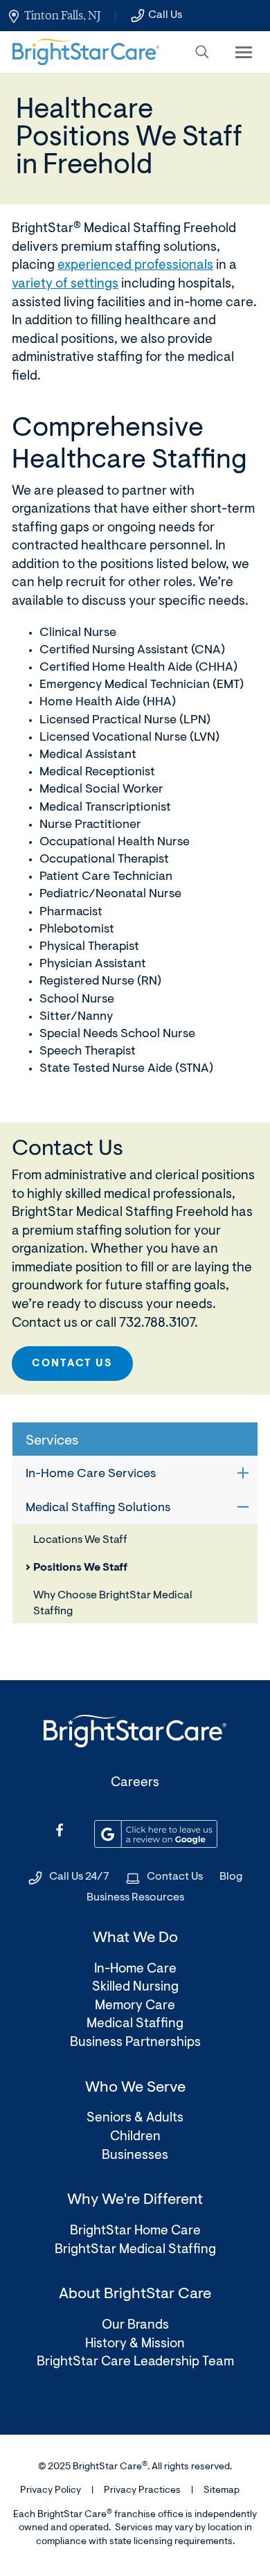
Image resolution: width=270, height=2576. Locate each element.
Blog (231, 1877)
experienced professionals (135, 266)
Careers (135, 1783)
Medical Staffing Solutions (98, 1508)
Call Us (165, 15)
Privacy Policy (51, 2491)
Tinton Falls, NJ (62, 15)
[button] (202, 52)
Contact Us (72, 1364)
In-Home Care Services (91, 1474)
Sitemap (222, 2491)
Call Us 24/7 (79, 1877)
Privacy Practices (142, 2491)
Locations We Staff (80, 1540)
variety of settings (65, 284)
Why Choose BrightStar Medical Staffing (113, 1603)
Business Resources (135, 1898)
